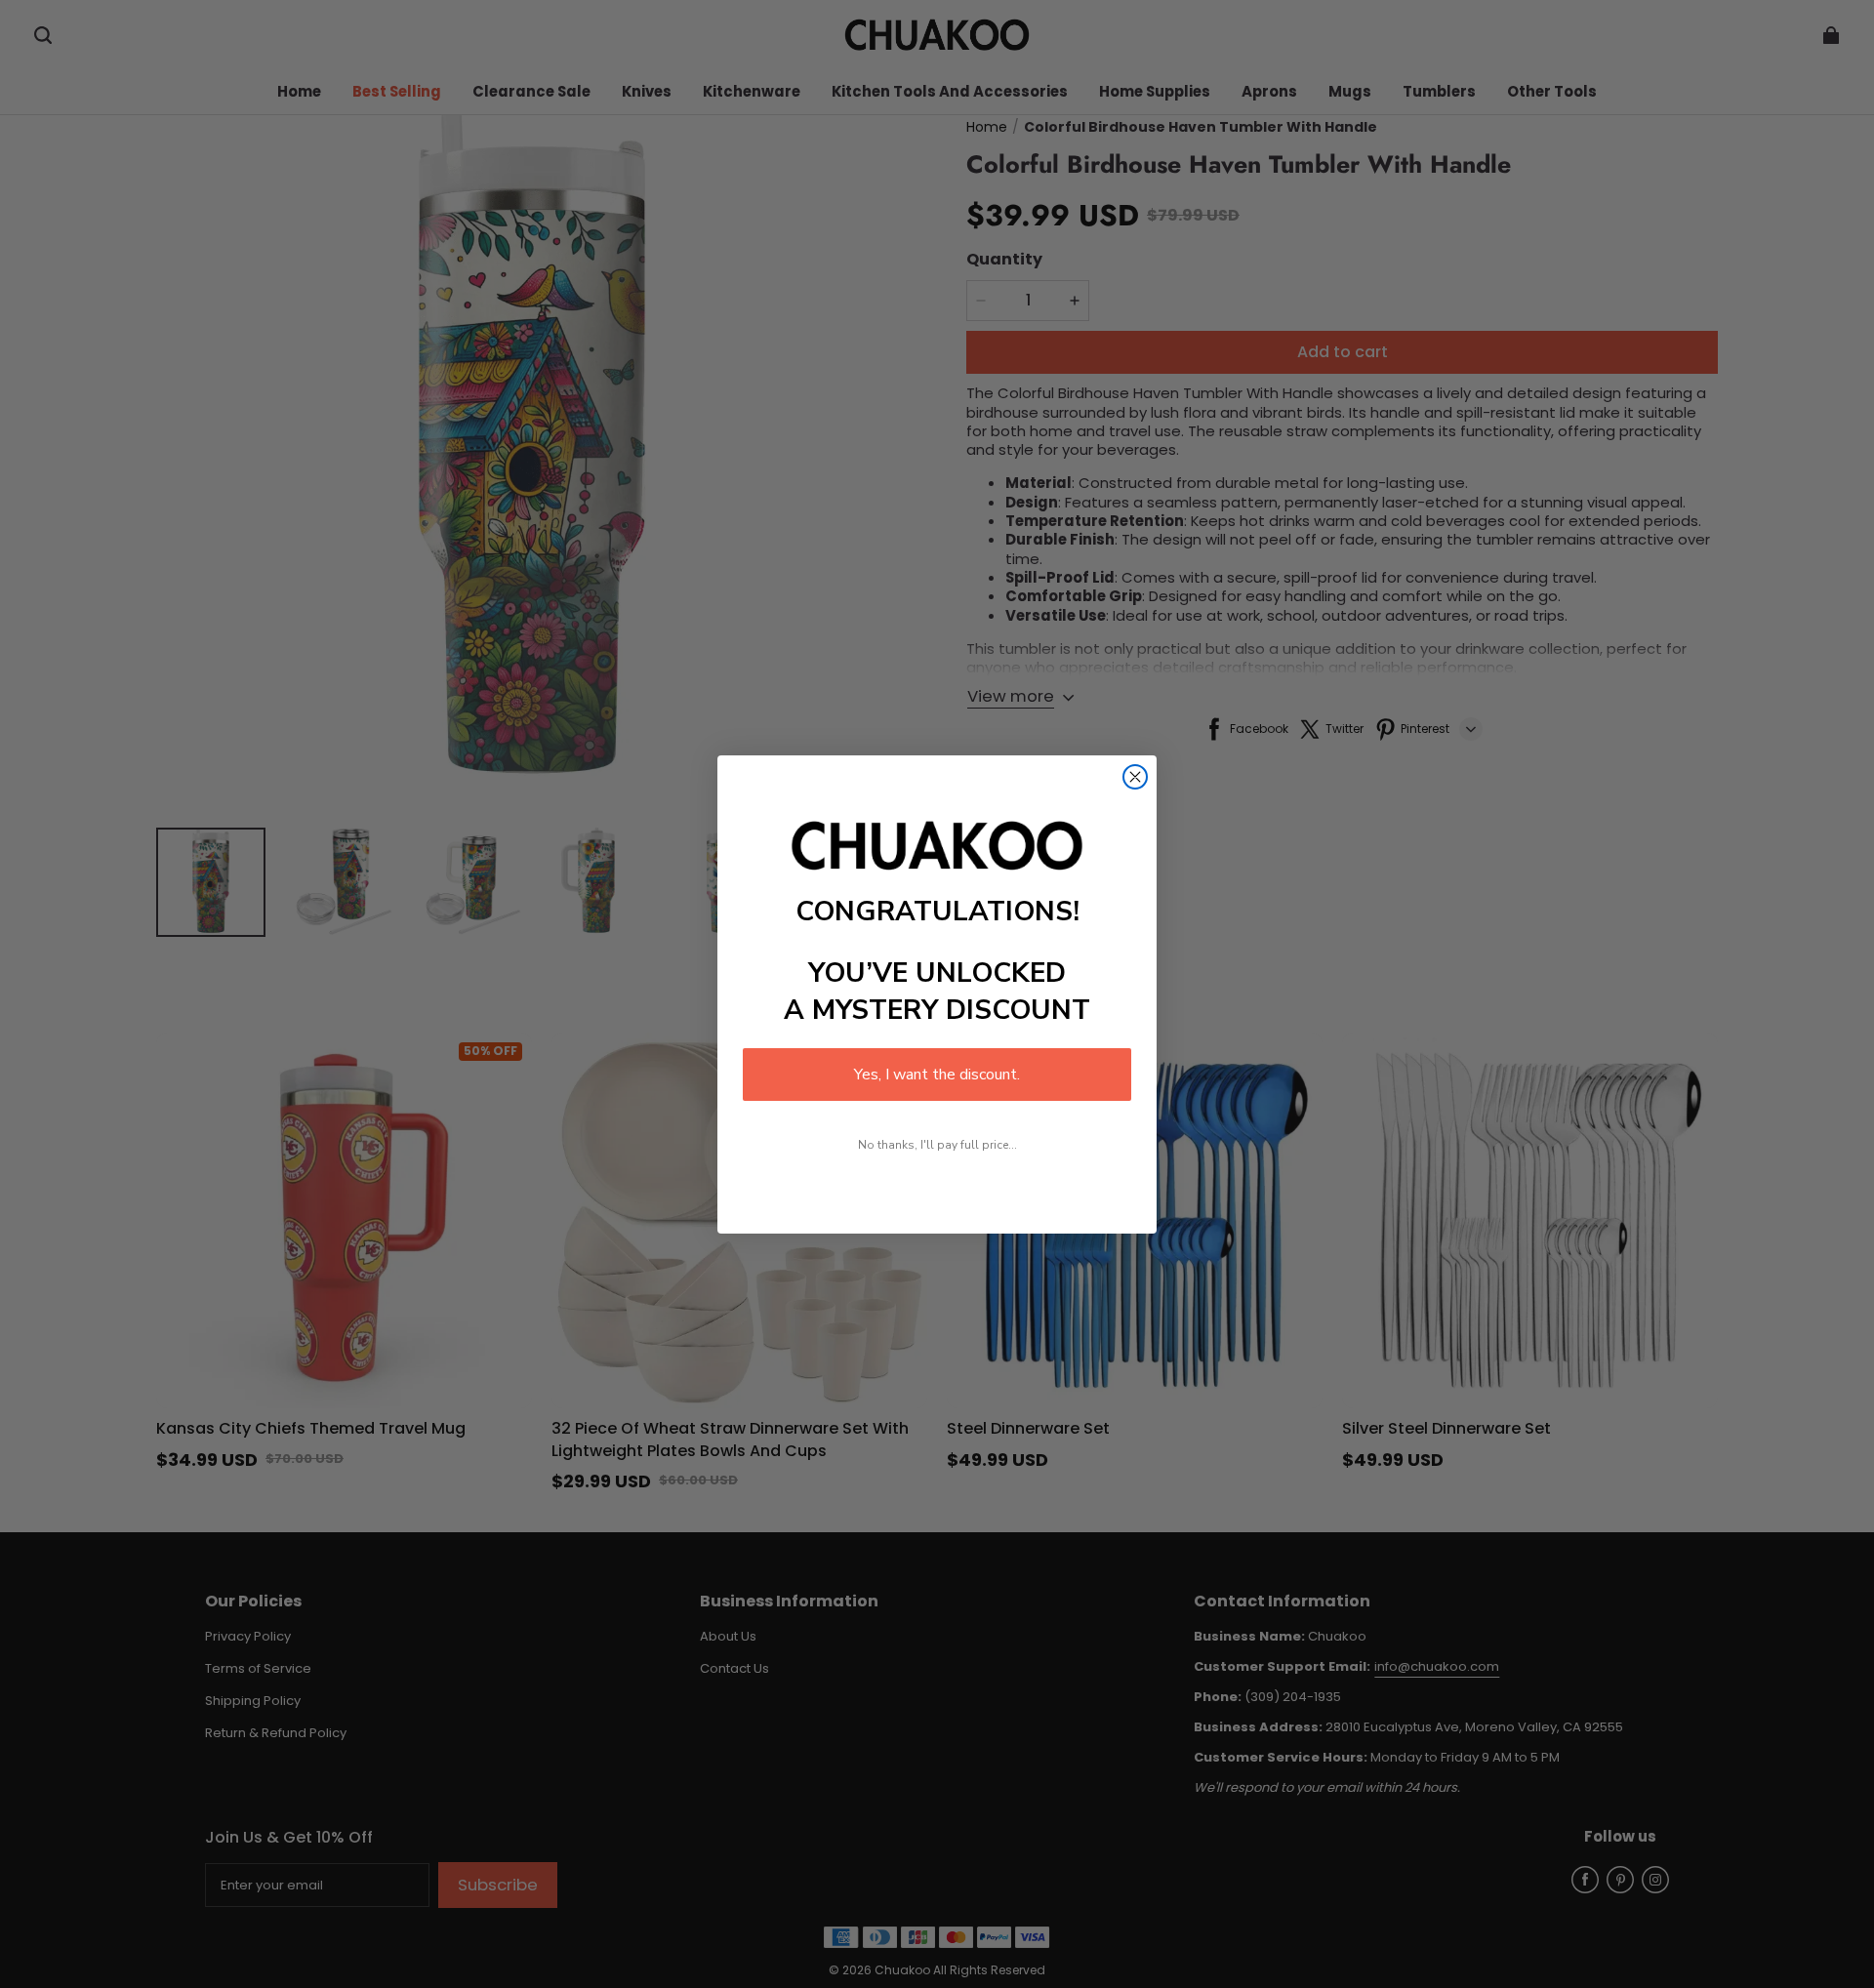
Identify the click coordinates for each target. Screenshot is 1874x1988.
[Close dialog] (1135, 777)
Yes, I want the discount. (937, 1075)
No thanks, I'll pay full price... (937, 1145)
